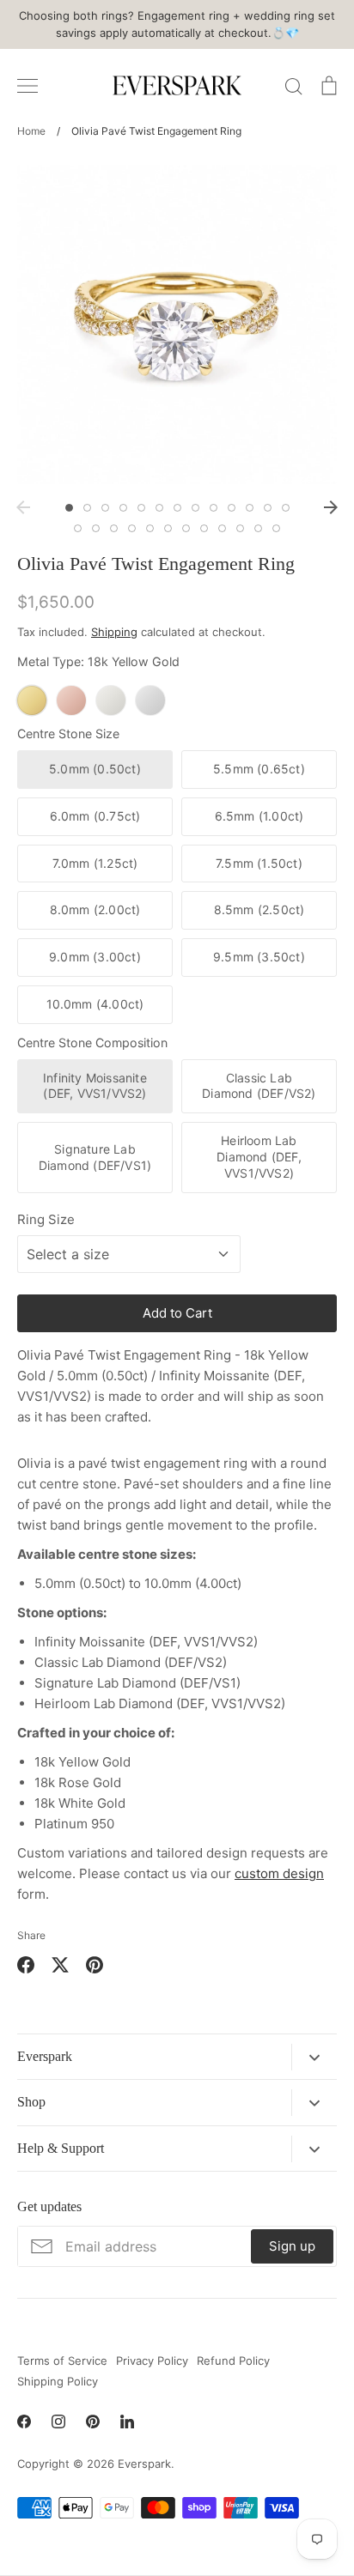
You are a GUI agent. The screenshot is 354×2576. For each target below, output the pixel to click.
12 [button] (268, 508)
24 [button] (258, 528)
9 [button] (214, 508)
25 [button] (276, 528)
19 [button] (168, 528)
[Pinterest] (93, 2421)
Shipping (114, 632)
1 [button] (69, 508)
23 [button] (240, 528)
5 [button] (141, 508)
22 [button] (222, 528)
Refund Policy (233, 2361)
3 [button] (105, 508)
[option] (177, 324)
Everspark (144, 2464)
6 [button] (159, 508)
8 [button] (195, 508)
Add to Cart (177, 1313)
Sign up (292, 2246)
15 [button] (96, 528)
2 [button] (87, 508)
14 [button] (78, 528)
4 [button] (123, 508)
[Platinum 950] (150, 700)
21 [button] (204, 528)
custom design (279, 1873)
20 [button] (186, 528)
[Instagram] (58, 2421)
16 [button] (114, 528)
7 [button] (177, 508)
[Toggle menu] (27, 86)
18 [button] (150, 528)
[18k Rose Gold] (71, 700)
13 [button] (286, 508)
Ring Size (46, 1219)
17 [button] (132, 528)
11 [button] (250, 508)
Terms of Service (62, 2361)
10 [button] (232, 508)
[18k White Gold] (111, 700)
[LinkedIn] (127, 2421)
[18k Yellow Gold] (32, 700)
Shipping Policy (58, 2381)
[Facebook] (24, 2421)
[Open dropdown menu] (314, 2057)
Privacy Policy (152, 2361)
